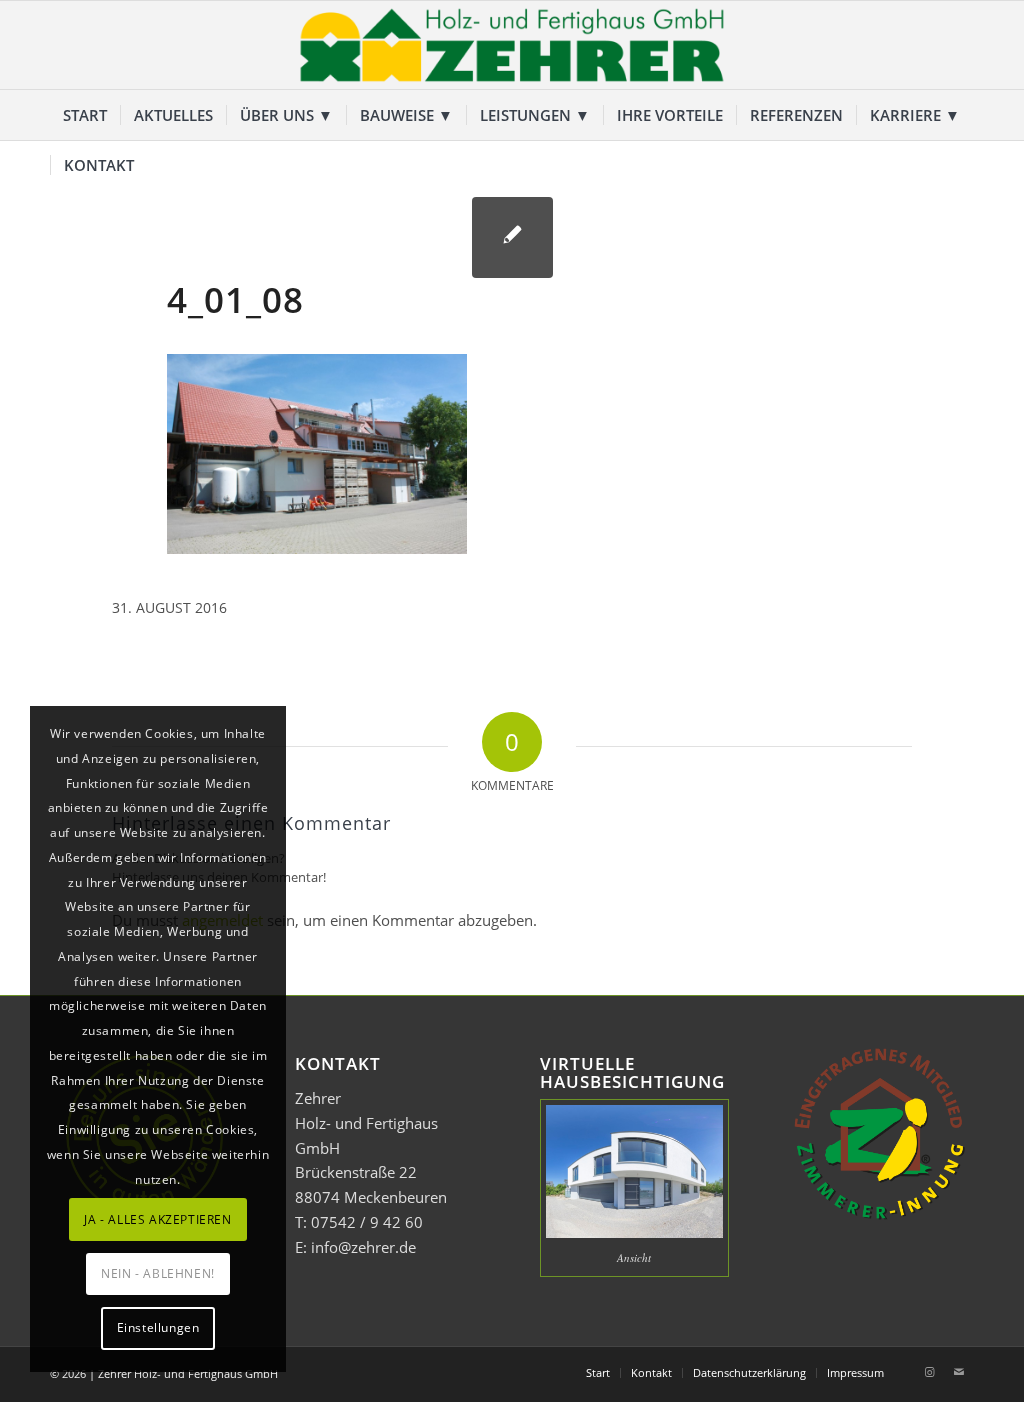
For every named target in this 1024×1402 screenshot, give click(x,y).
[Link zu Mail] (959, 1372)
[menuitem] (85, 115)
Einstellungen (158, 1327)
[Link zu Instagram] (929, 1372)
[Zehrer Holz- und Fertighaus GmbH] (512, 45)
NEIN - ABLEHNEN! (158, 1273)
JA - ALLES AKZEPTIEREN (157, 1219)
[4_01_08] (512, 237)
